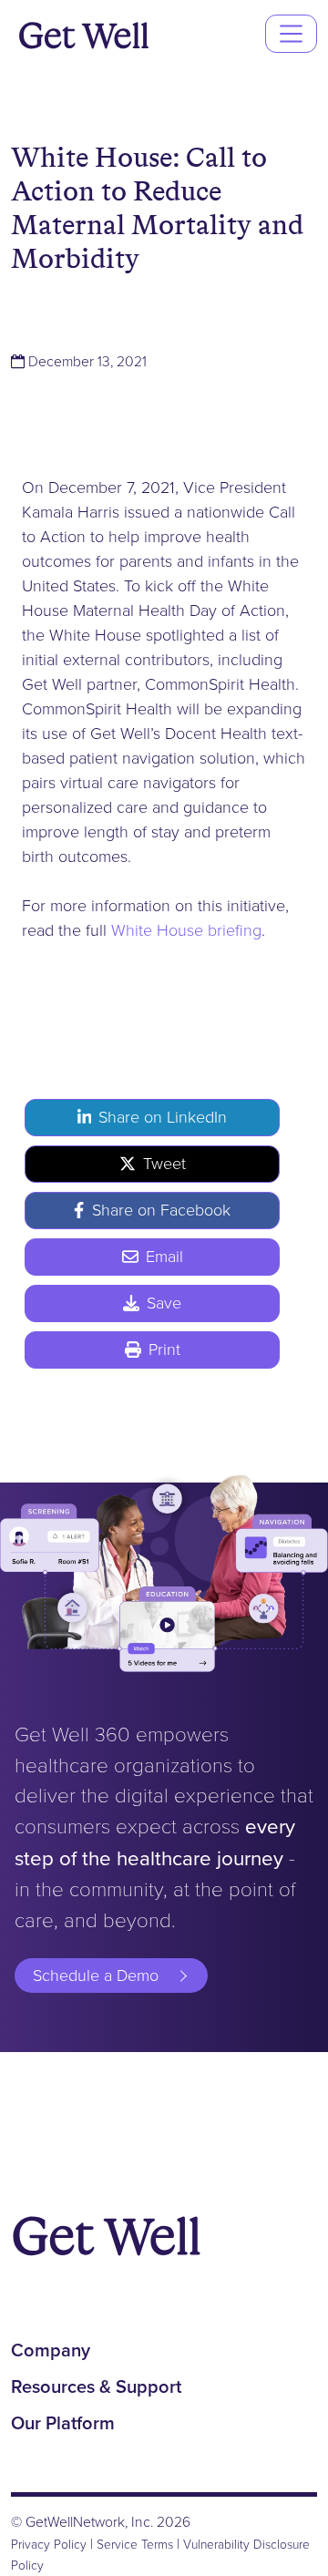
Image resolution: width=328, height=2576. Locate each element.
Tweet (164, 1164)
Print (164, 1350)
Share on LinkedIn (163, 1117)
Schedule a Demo (96, 1976)
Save (164, 1303)
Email (164, 1257)
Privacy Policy (49, 2544)
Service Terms (135, 2544)
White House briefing (186, 930)
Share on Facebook (161, 1210)
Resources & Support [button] (96, 2386)
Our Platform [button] (63, 2423)
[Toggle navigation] (291, 33)
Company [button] (51, 2350)
